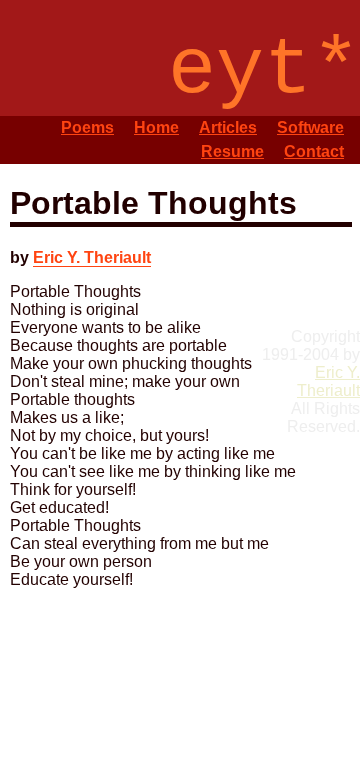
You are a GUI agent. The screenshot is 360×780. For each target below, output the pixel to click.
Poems (87, 127)
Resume (232, 151)
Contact (314, 151)
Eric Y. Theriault (92, 257)
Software (310, 127)
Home (156, 127)
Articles (228, 127)
